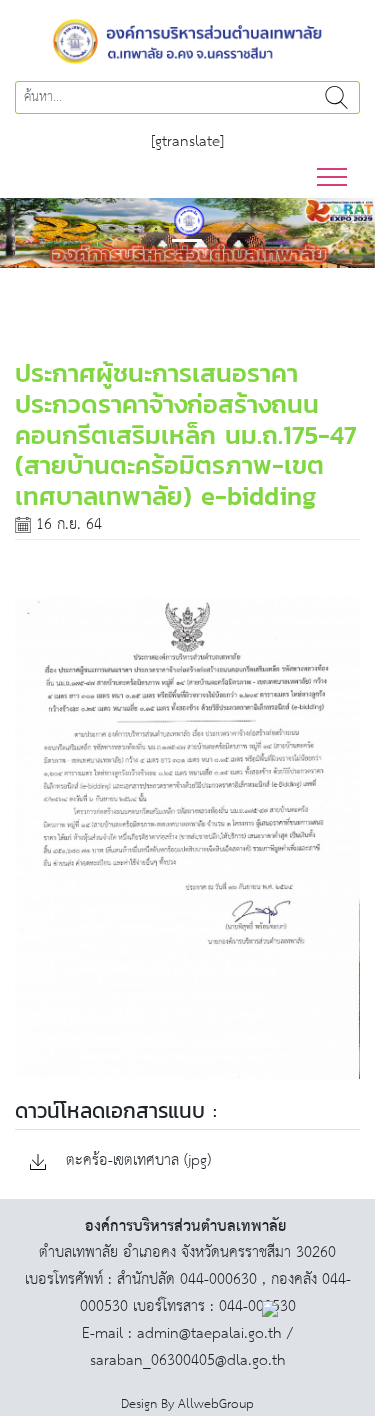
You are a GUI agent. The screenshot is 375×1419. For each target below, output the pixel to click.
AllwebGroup (216, 1404)
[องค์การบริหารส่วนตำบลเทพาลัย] (188, 39)
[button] (28, 233)
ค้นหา (336, 97)
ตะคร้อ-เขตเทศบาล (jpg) (136, 1161)
